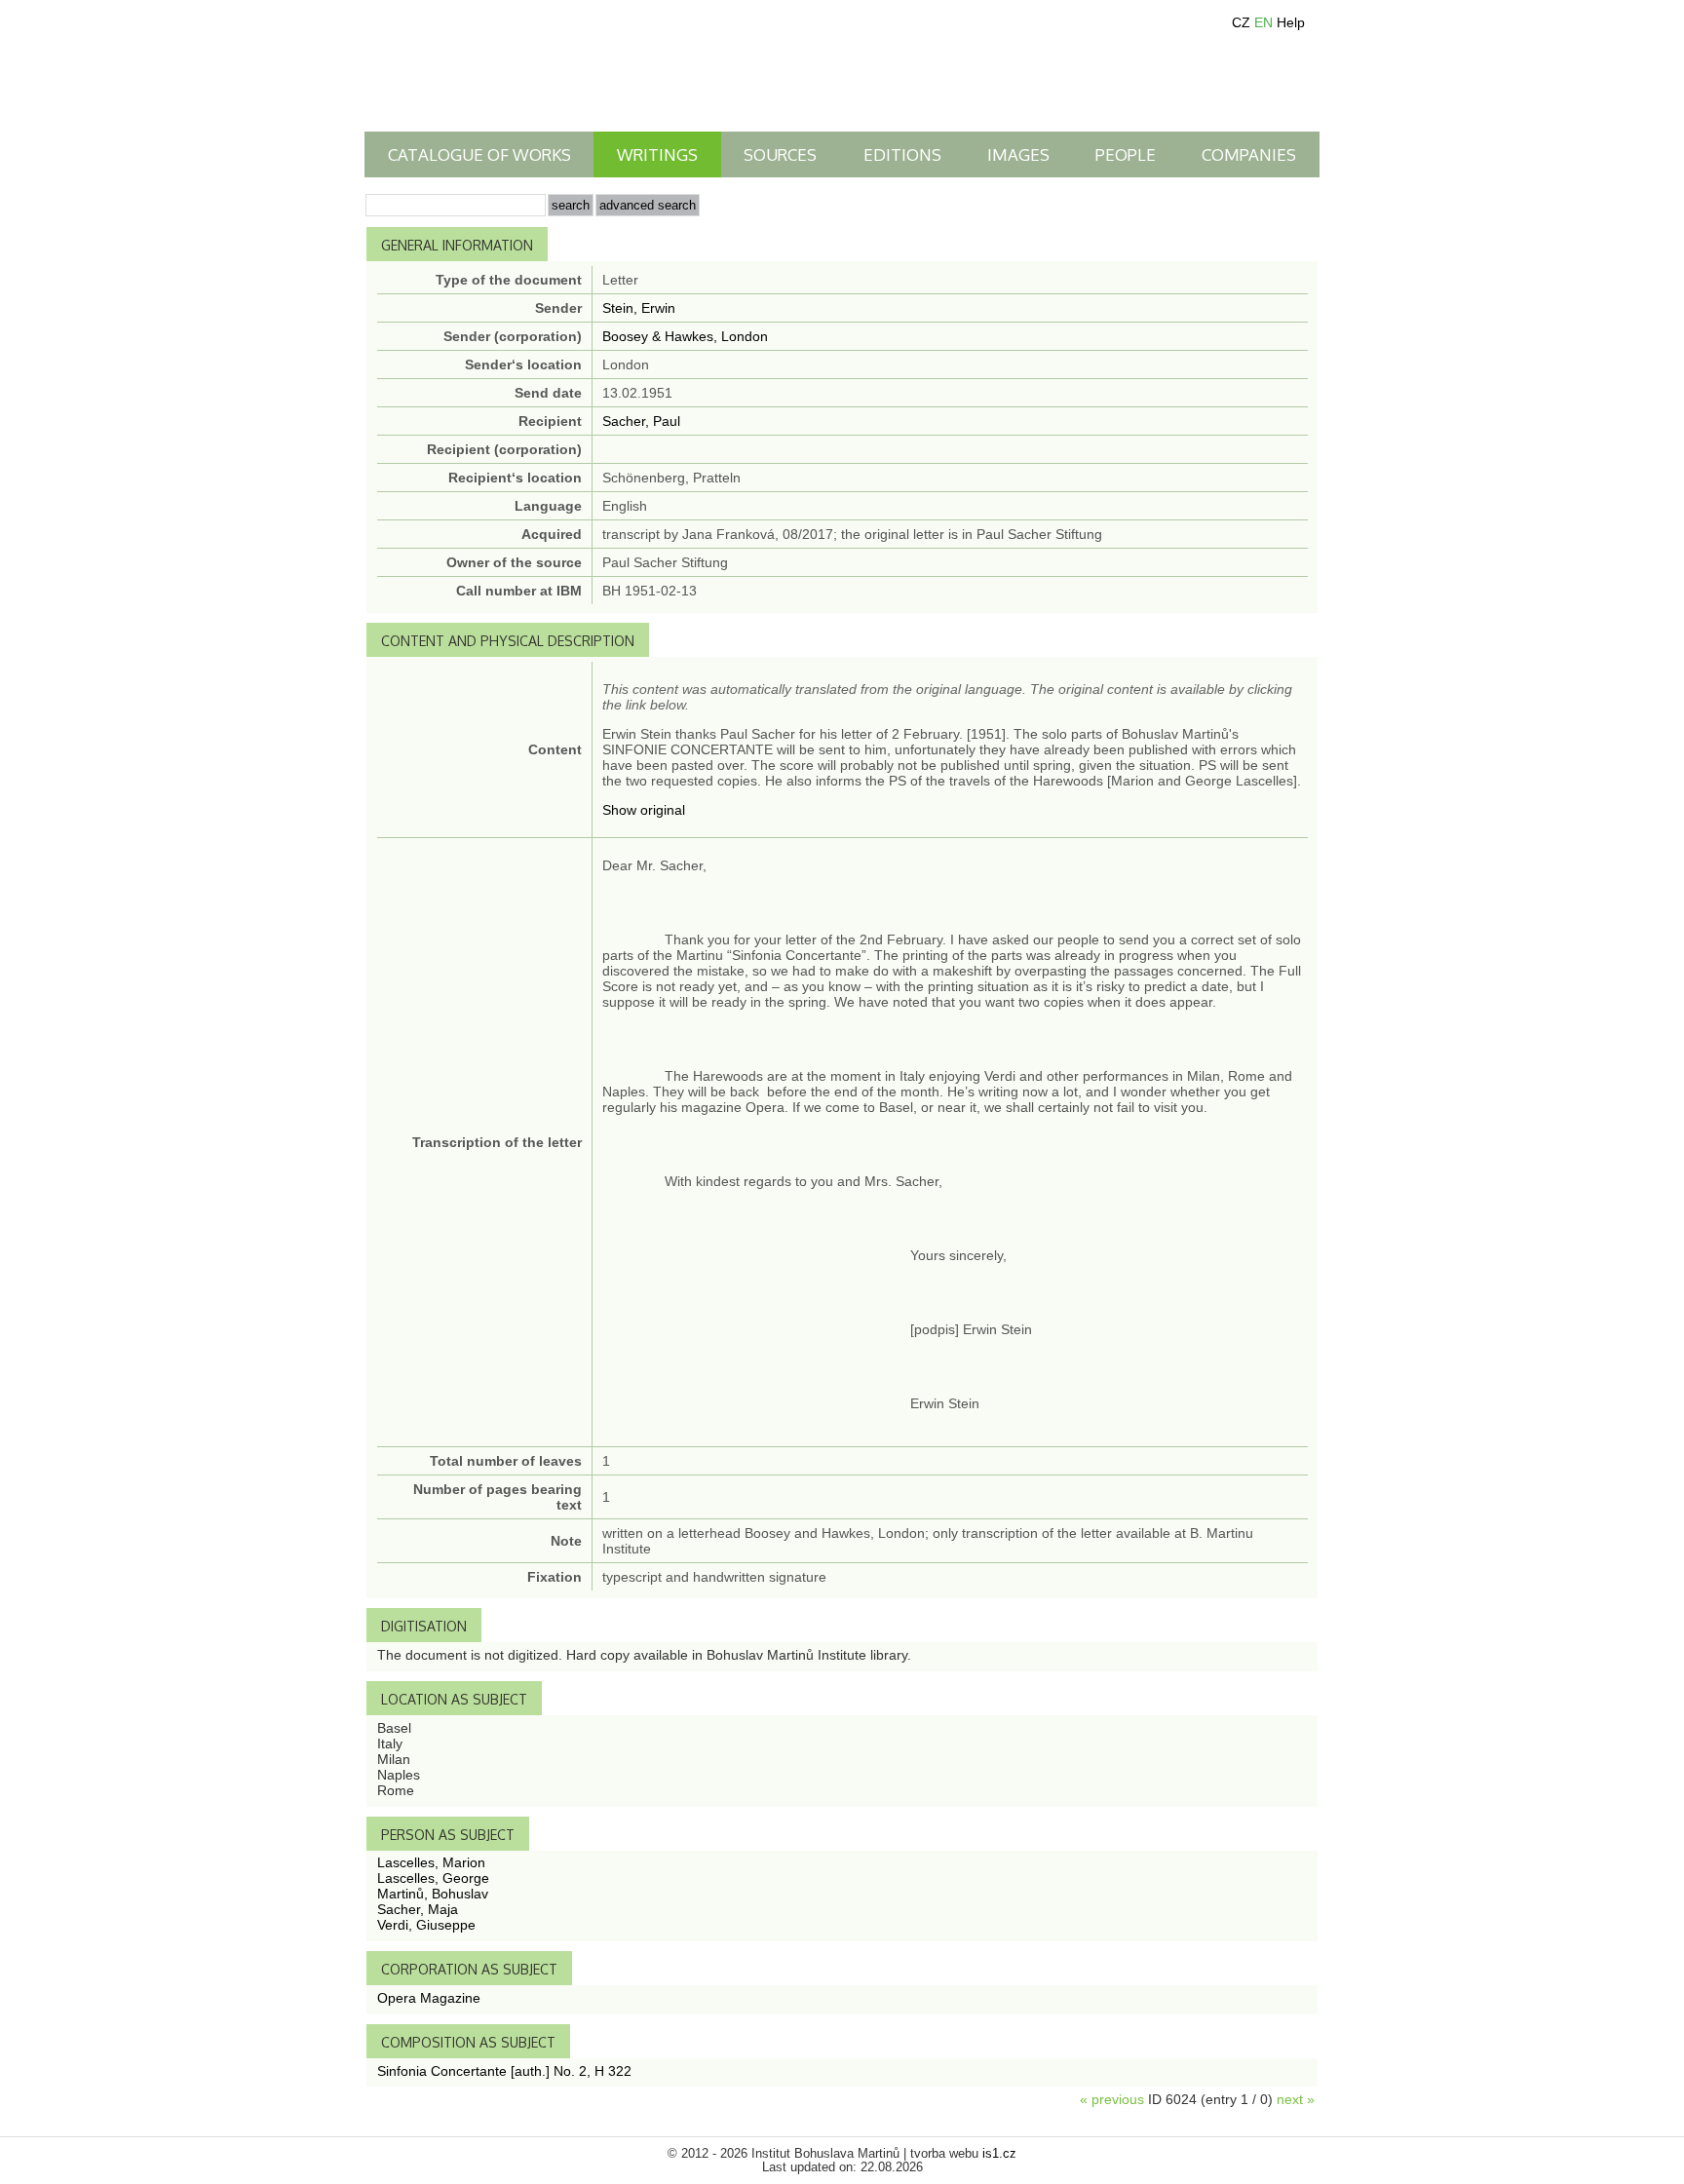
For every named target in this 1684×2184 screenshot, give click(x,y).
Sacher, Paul (641, 421)
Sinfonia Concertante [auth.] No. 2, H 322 (504, 2071)
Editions (902, 154)
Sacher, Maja (418, 1909)
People (1126, 154)
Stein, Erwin (639, 308)
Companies (1249, 154)
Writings (657, 154)
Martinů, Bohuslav (433, 1894)
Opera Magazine (429, 1998)
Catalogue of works (479, 154)
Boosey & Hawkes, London (685, 336)
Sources (780, 154)
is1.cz (999, 2154)
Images (1018, 154)
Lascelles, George (433, 1878)
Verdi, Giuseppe (426, 1925)
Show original (644, 810)
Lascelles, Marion (431, 1862)
